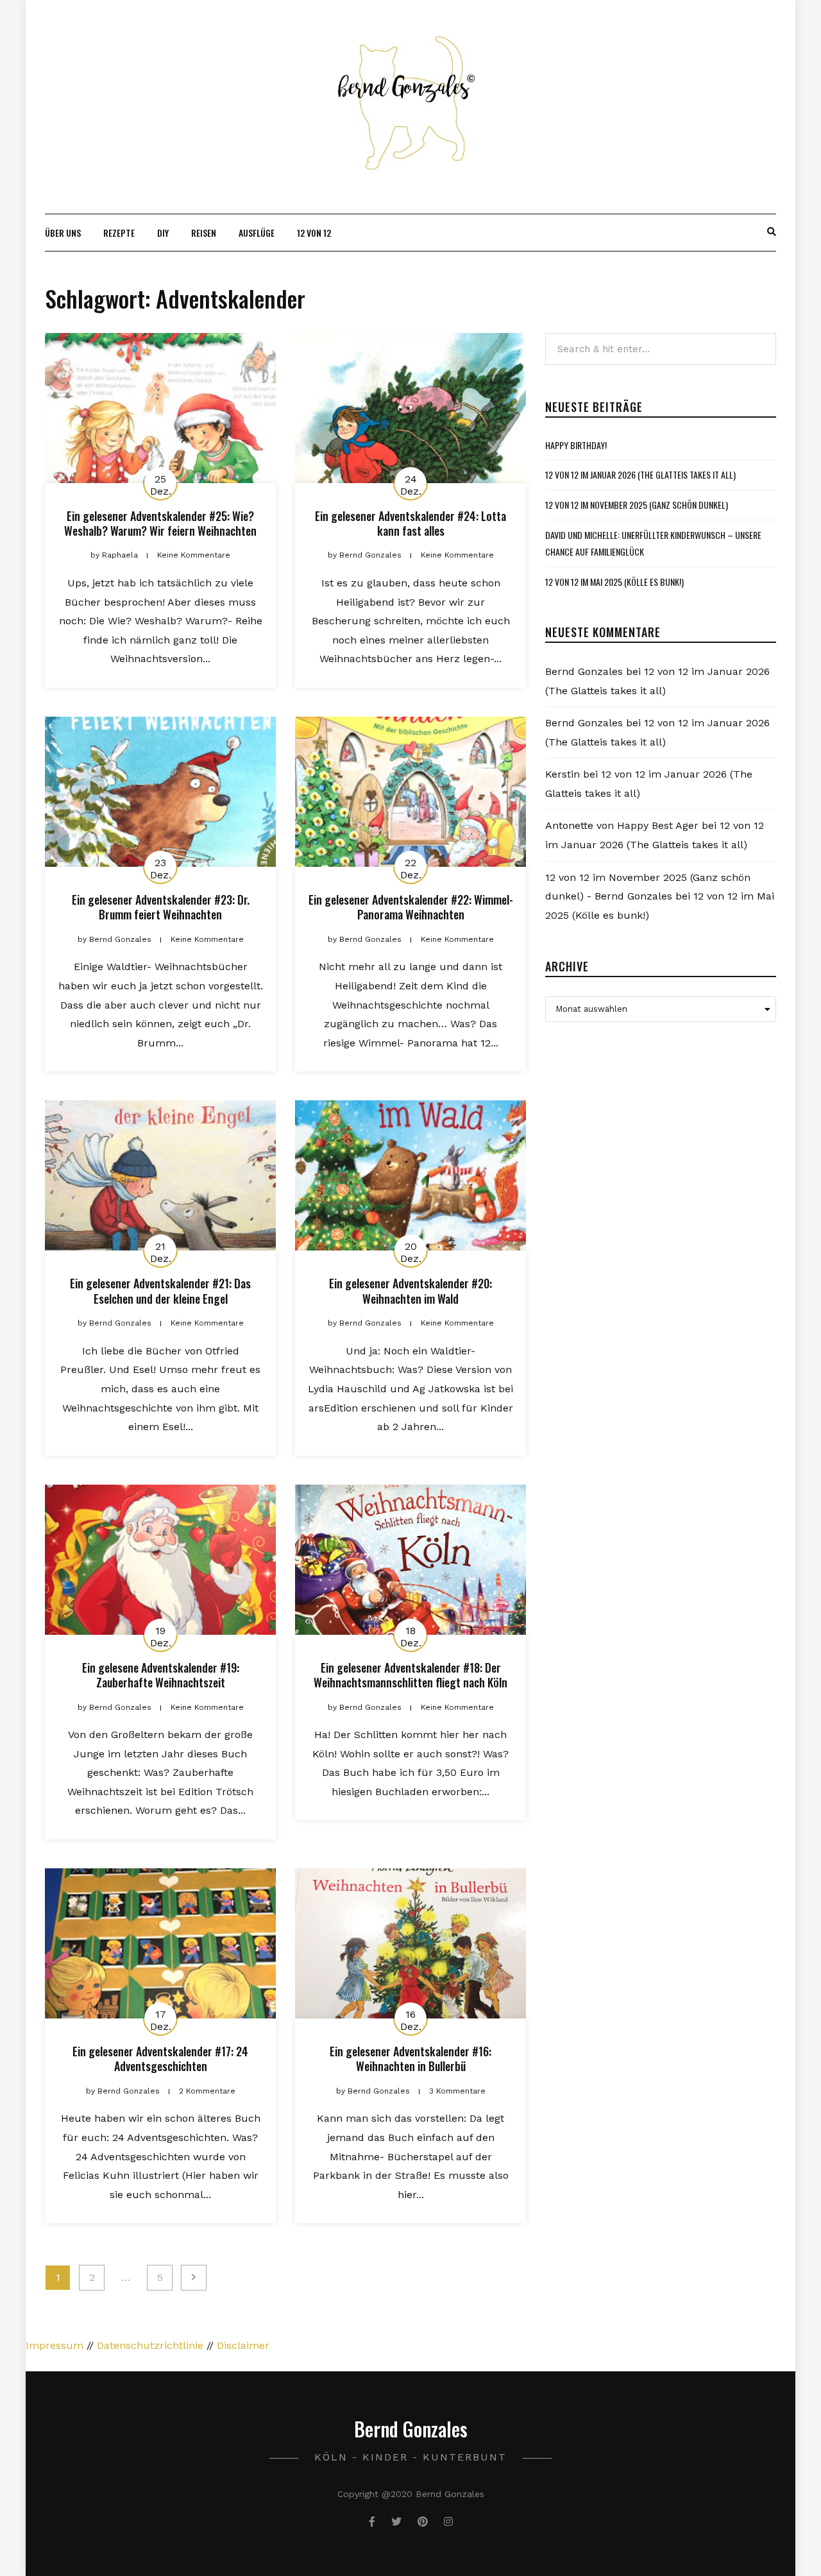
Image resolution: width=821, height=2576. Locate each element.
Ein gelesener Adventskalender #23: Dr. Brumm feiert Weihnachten (161, 907)
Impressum (55, 2345)
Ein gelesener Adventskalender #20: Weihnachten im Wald (410, 1291)
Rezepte (119, 233)
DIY (163, 233)
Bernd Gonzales (584, 671)
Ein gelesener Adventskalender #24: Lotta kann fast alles (410, 523)
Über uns (63, 233)
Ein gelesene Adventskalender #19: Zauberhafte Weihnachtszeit (161, 1675)
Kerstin (563, 774)
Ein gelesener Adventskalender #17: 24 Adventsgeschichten (160, 2059)
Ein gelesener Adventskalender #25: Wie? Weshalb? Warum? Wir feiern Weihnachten (160, 523)
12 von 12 (314, 233)
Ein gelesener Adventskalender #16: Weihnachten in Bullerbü (410, 2059)
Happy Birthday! (576, 445)
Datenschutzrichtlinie (150, 2345)
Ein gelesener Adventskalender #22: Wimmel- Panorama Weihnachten (411, 907)
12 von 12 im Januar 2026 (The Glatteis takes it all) (640, 474)
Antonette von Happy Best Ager (622, 825)
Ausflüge (257, 233)
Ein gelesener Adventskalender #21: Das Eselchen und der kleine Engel (160, 1291)
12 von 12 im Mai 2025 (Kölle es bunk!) (614, 582)
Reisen (204, 233)
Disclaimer (243, 2345)
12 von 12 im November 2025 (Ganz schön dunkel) (637, 505)
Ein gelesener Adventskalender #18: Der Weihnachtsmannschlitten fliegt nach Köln (410, 1675)
